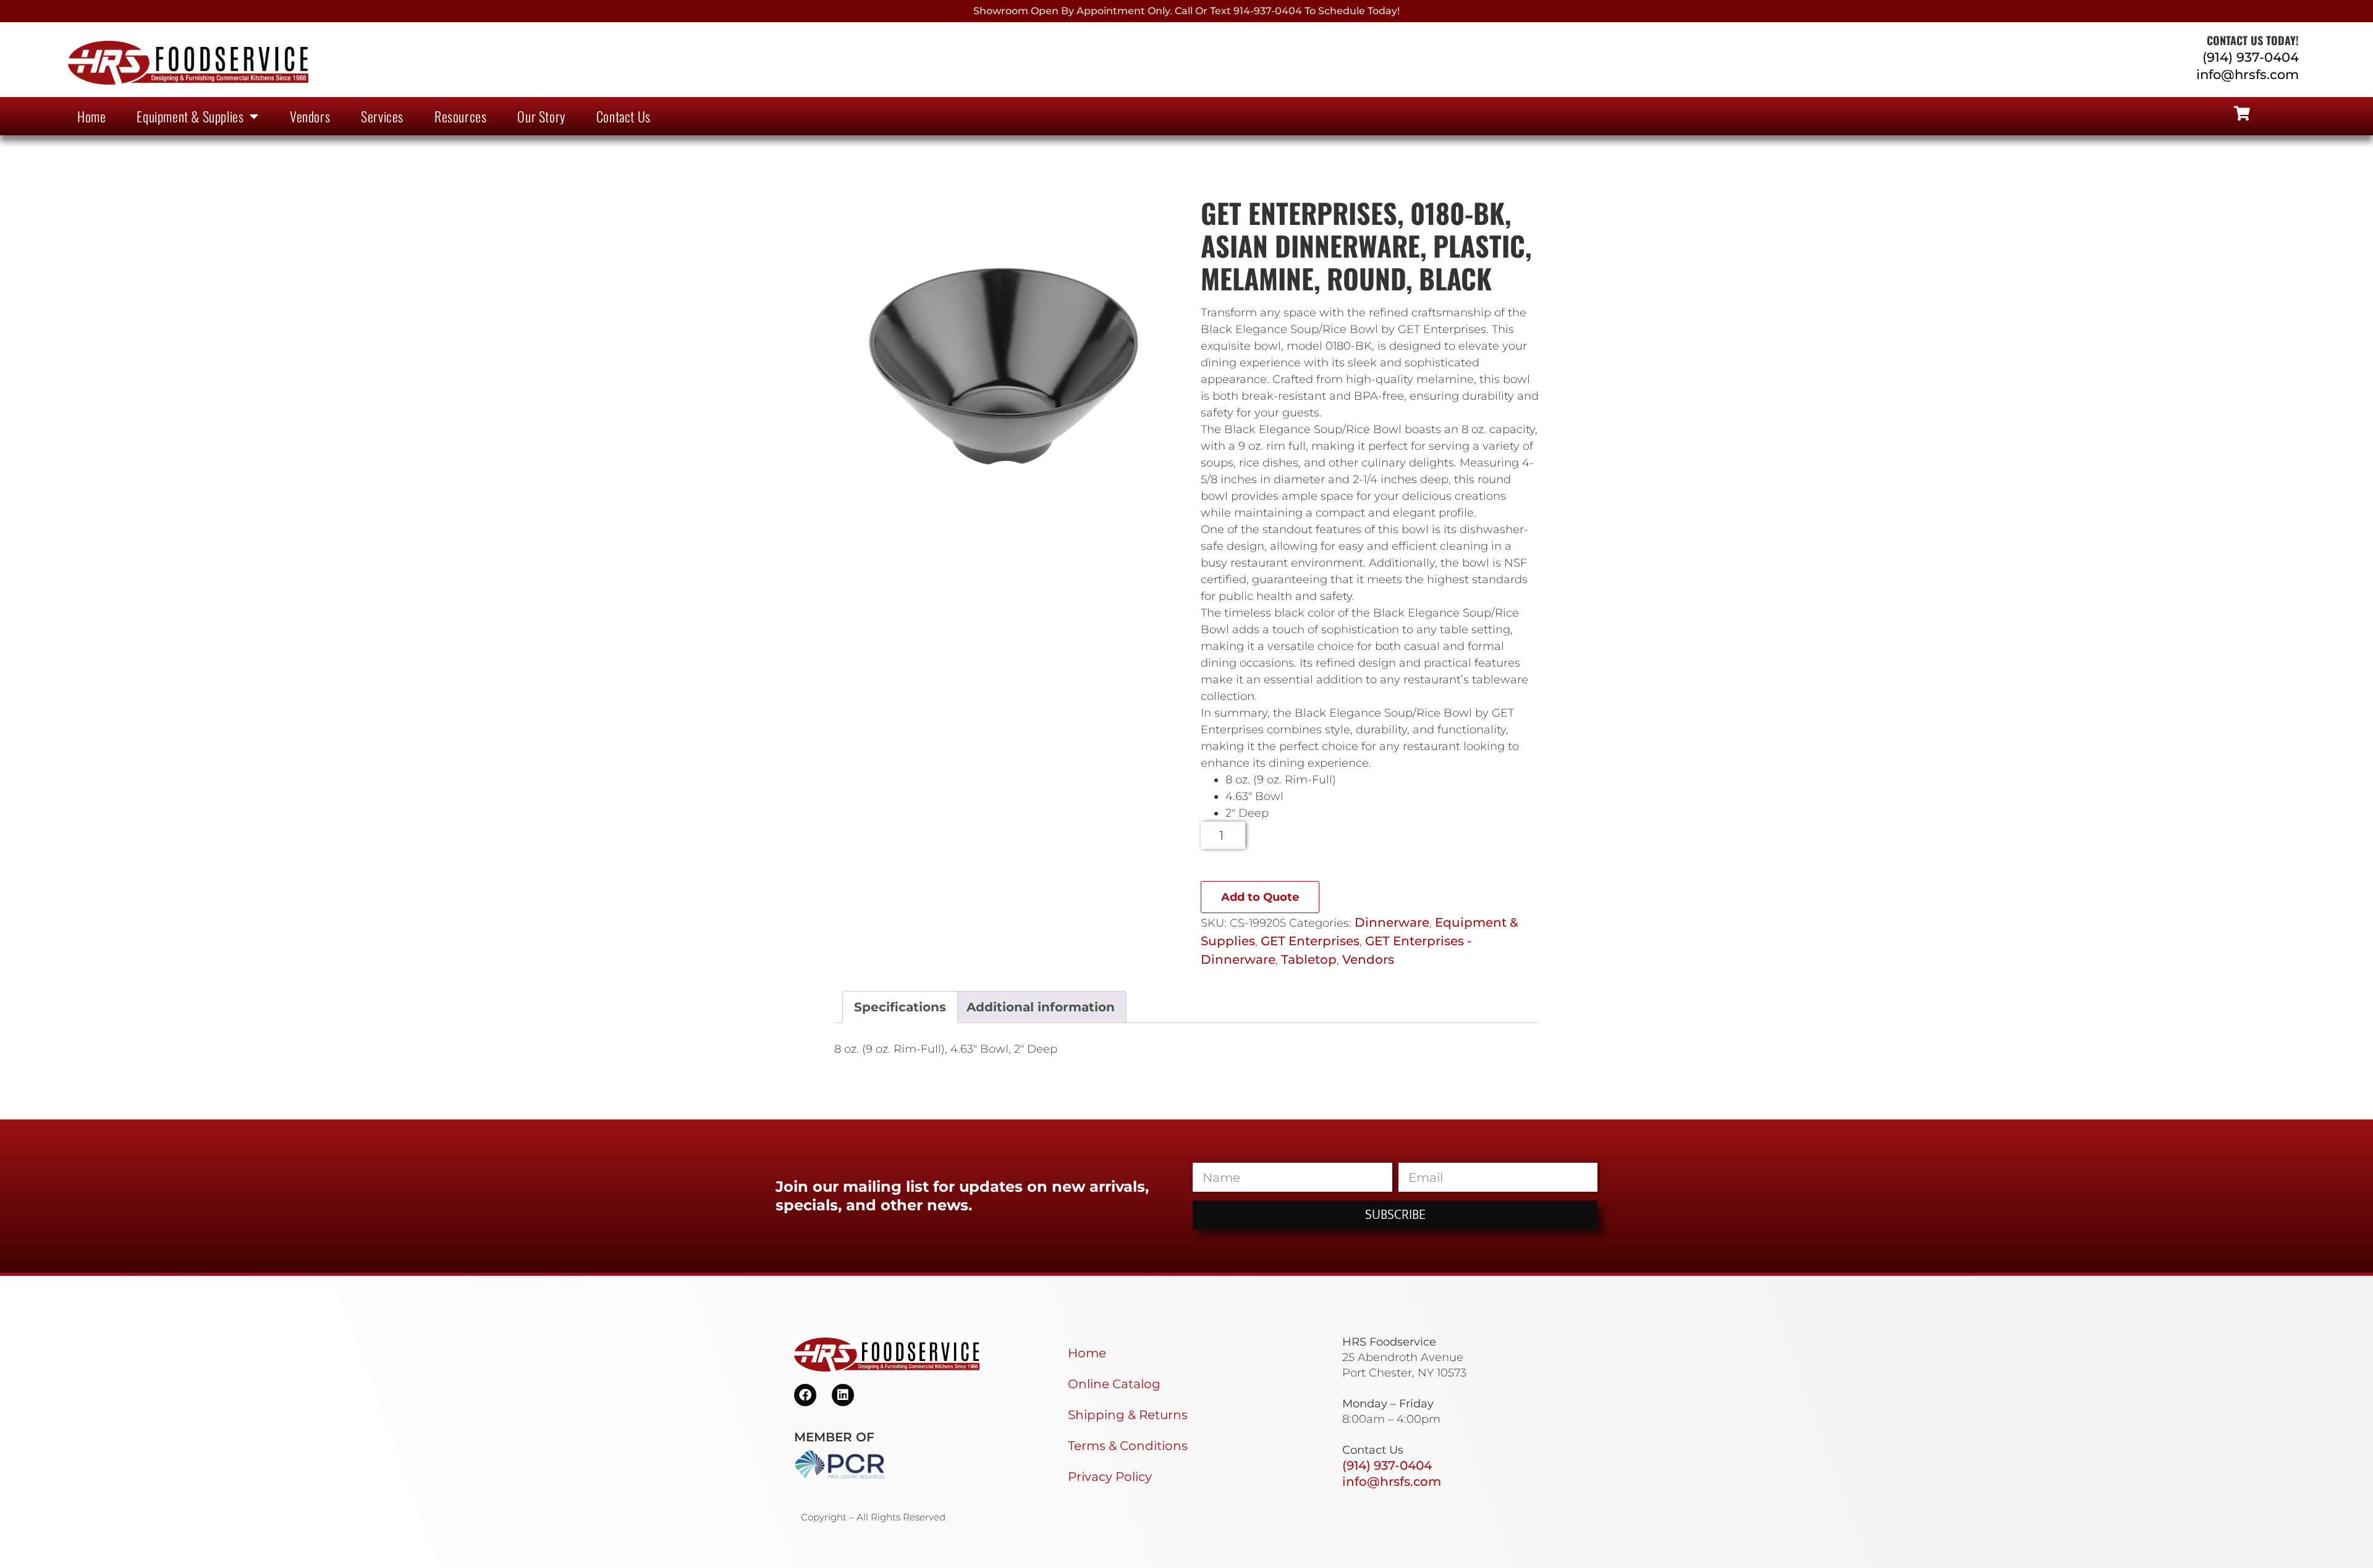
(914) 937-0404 (2251, 57)
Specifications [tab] (900, 1007)
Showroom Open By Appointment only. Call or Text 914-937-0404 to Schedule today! (1186, 11)
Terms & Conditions (1128, 1446)
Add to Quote (1260, 897)
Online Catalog (1114, 1384)
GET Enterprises (1310, 941)
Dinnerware (1392, 922)
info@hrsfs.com (2248, 74)
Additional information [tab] (1041, 1007)
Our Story (541, 116)
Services (382, 116)
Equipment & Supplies (190, 116)
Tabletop (1309, 959)
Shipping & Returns (1128, 1415)
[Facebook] (805, 1395)
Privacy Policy (1110, 1477)
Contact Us (624, 116)
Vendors (310, 116)
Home (91, 116)
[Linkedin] (843, 1395)
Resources (460, 116)
